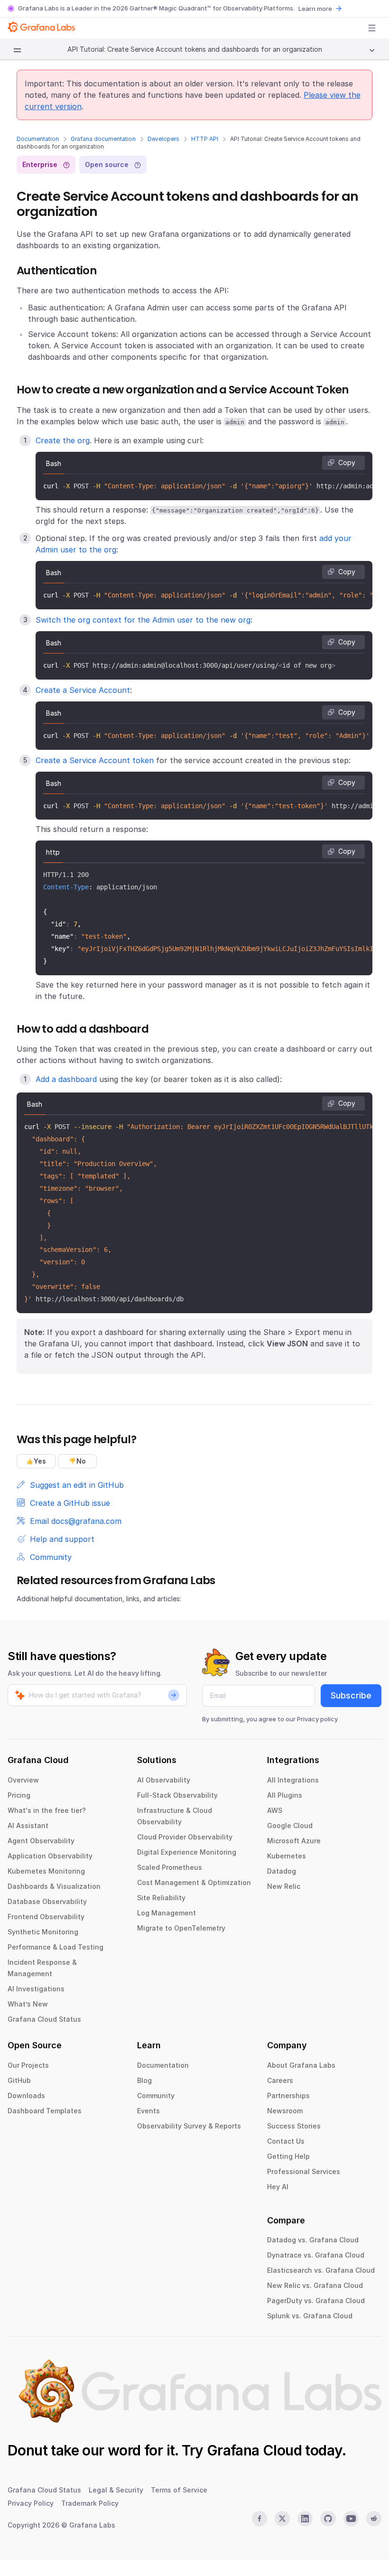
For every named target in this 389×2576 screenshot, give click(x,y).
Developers (163, 139)
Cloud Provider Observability (185, 1837)
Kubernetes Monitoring (46, 1871)
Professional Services (304, 2171)
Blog (144, 2080)
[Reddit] (374, 2519)
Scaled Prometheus (170, 1867)
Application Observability (50, 1856)
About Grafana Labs (301, 2065)
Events (148, 2111)
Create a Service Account (83, 690)
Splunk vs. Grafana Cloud (310, 2316)
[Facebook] (259, 2519)
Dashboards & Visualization (54, 1886)
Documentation (38, 139)
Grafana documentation (103, 139)
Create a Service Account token (95, 760)
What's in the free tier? (47, 1810)
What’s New (28, 2004)
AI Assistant (28, 1825)
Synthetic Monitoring (43, 1932)
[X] (282, 2519)
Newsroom (285, 2111)
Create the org (63, 440)
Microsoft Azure (294, 1841)
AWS (275, 1810)
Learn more (315, 9)
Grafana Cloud (254, 2450)
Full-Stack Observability (177, 1795)
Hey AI (278, 2187)
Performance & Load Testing (56, 1947)
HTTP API (205, 139)
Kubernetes (287, 1856)
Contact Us (286, 2141)
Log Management (167, 1913)
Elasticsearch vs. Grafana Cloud (321, 2270)
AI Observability (164, 1780)
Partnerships (288, 2095)
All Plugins (285, 1795)
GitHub (19, 2080)
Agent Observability (41, 1841)
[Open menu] (372, 28)
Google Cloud (290, 1825)
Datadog (282, 1871)
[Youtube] (351, 2519)
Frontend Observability (46, 1917)
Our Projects (28, 2065)
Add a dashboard (66, 1079)
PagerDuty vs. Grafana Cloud (316, 2301)
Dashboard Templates (45, 2111)
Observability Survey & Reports (189, 2126)
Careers (280, 2080)
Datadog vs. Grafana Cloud (313, 2240)
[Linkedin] (305, 2519)
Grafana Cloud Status (44, 2019)
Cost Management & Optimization (194, 1882)
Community (156, 2095)
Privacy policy (317, 1719)
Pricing (19, 1795)
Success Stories (294, 2126)
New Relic (284, 1886)
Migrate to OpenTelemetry (181, 1928)
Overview (23, 1780)
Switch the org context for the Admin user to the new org (143, 620)
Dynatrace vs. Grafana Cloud (316, 2255)
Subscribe (351, 1695)
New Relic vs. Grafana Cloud (315, 2285)
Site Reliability (161, 1898)
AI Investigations (36, 1989)
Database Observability (47, 1901)
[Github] (328, 2519)
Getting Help (288, 2156)
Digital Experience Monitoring (187, 1852)
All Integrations (293, 1780)
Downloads (26, 2095)
